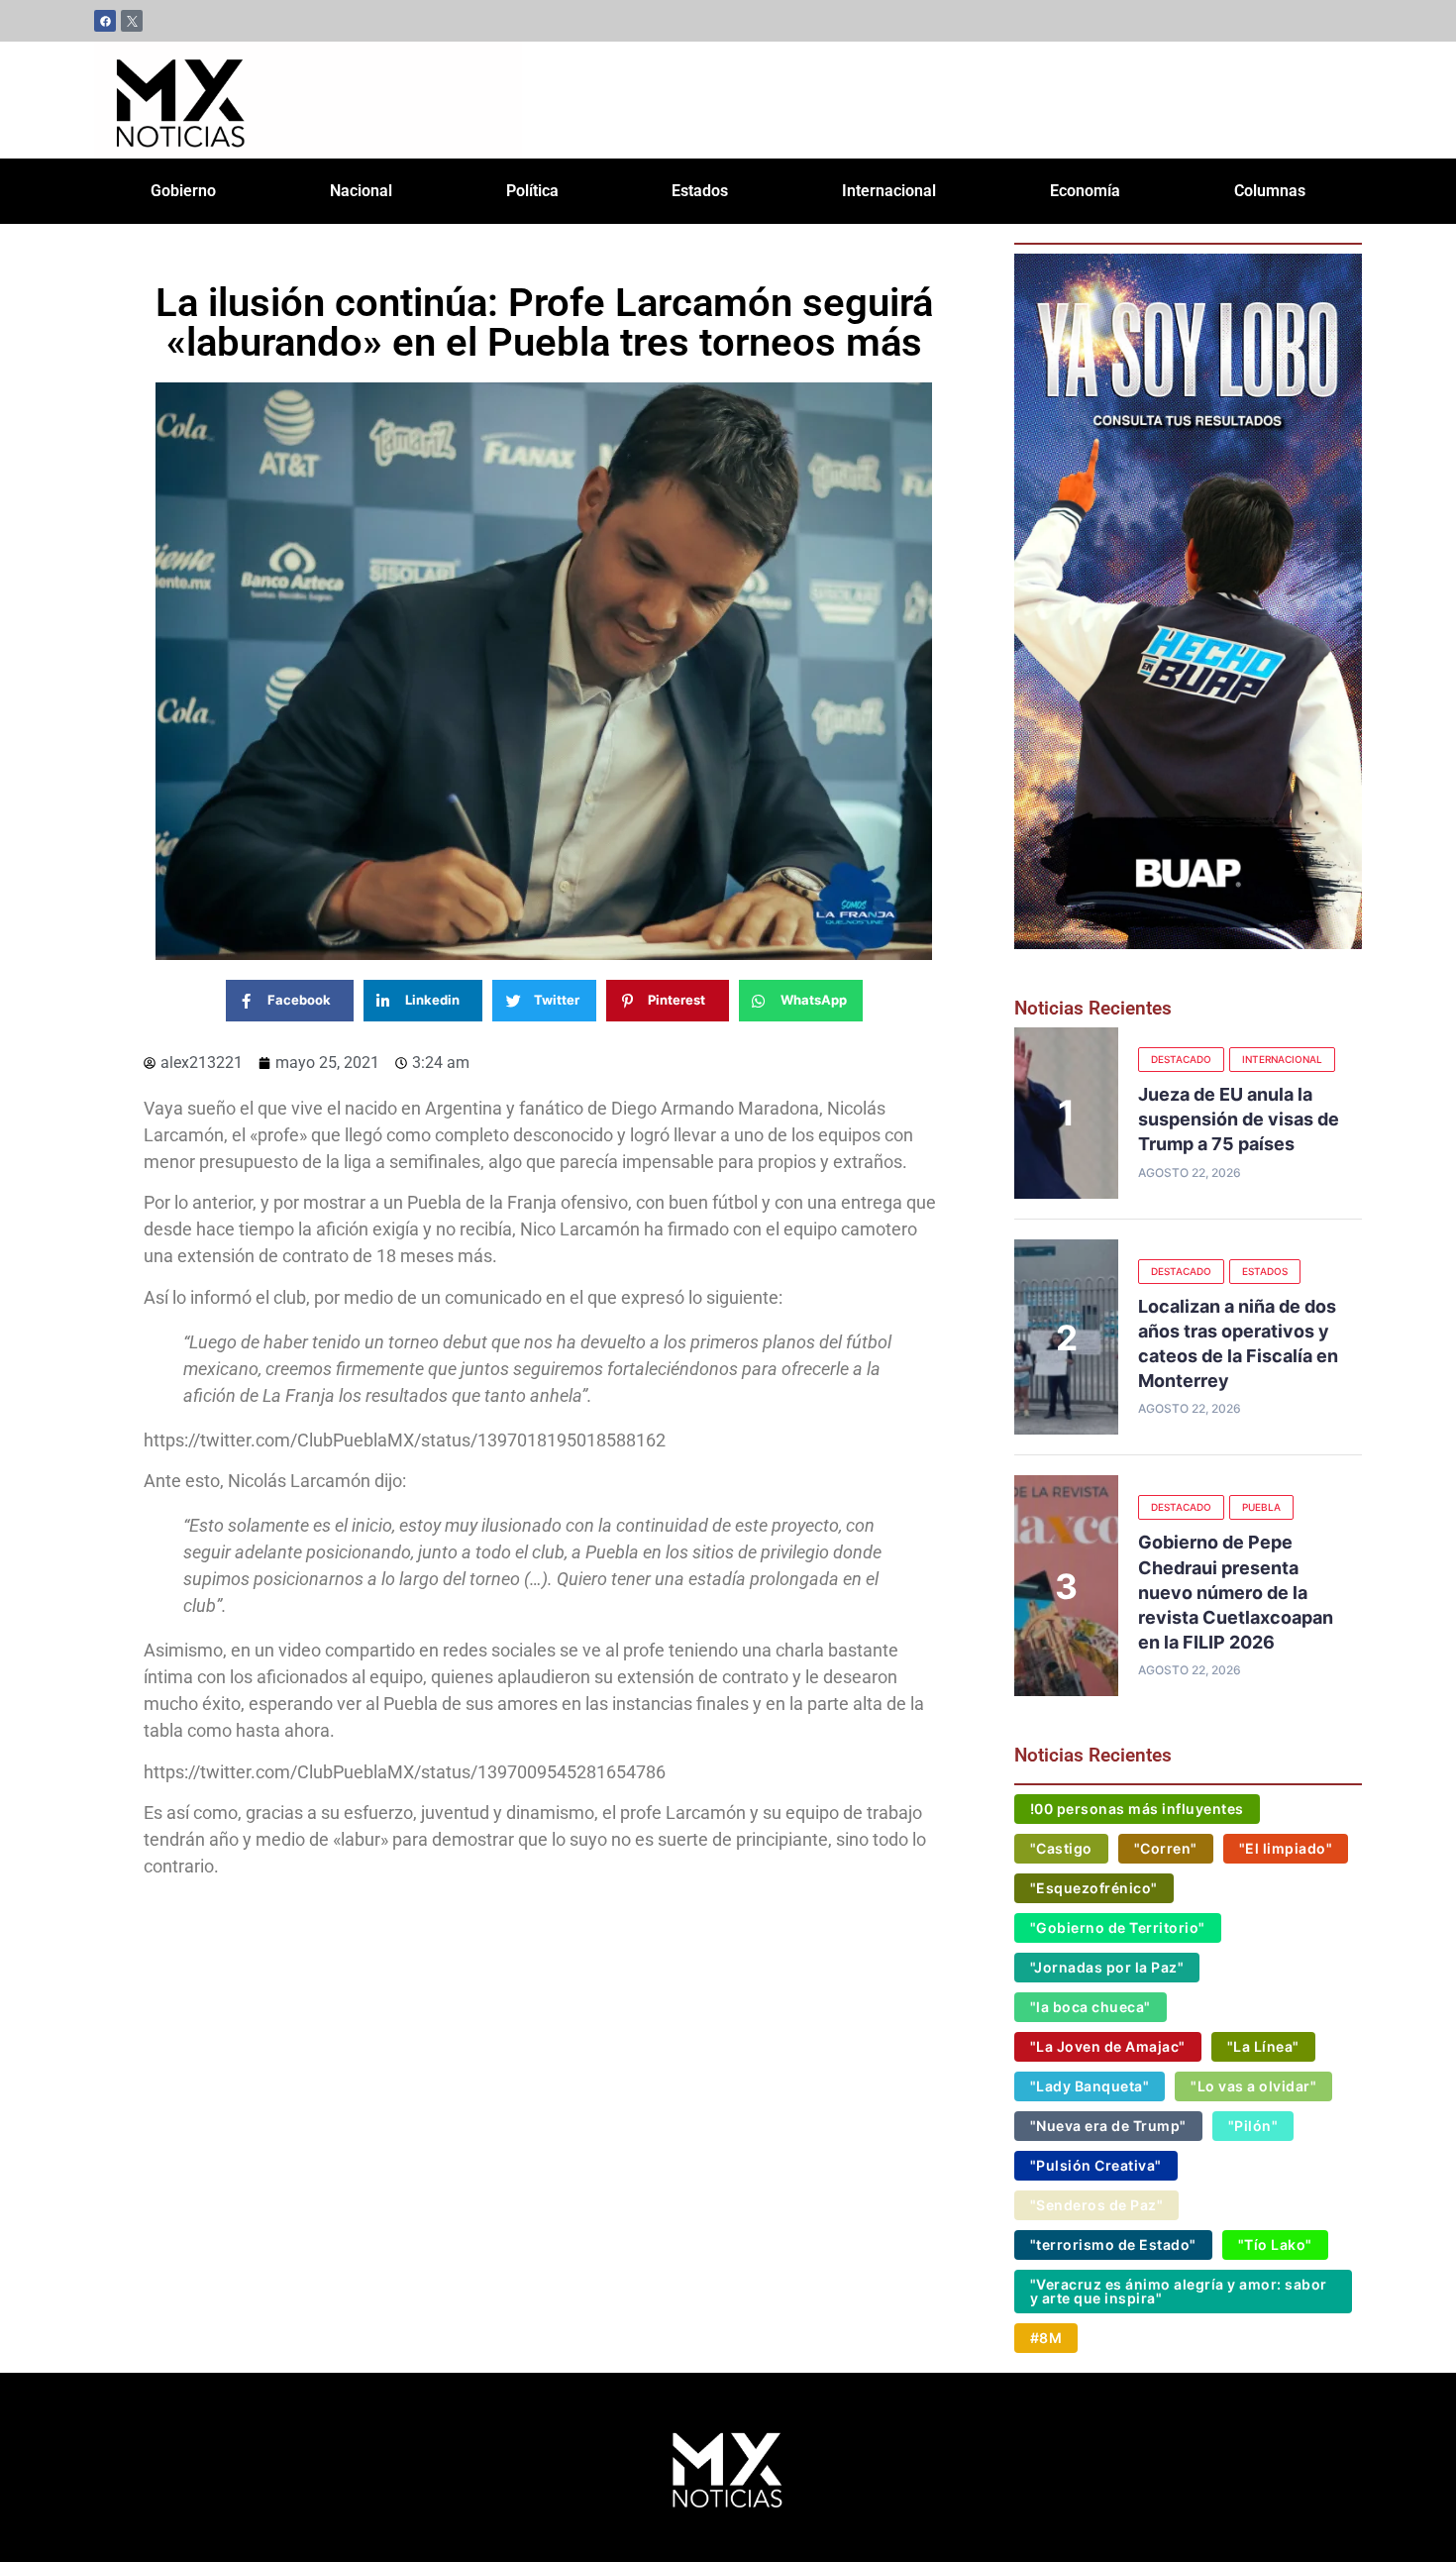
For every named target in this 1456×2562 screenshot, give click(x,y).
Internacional (889, 191)
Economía (1085, 191)
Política (532, 191)
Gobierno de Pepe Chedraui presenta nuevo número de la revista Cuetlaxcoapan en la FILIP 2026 (1236, 1592)
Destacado (1181, 1059)
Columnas (1270, 191)
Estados (700, 191)
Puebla (1261, 1507)
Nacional (361, 191)
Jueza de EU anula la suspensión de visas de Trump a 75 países (1239, 1119)
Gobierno (183, 191)
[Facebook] (105, 21)
